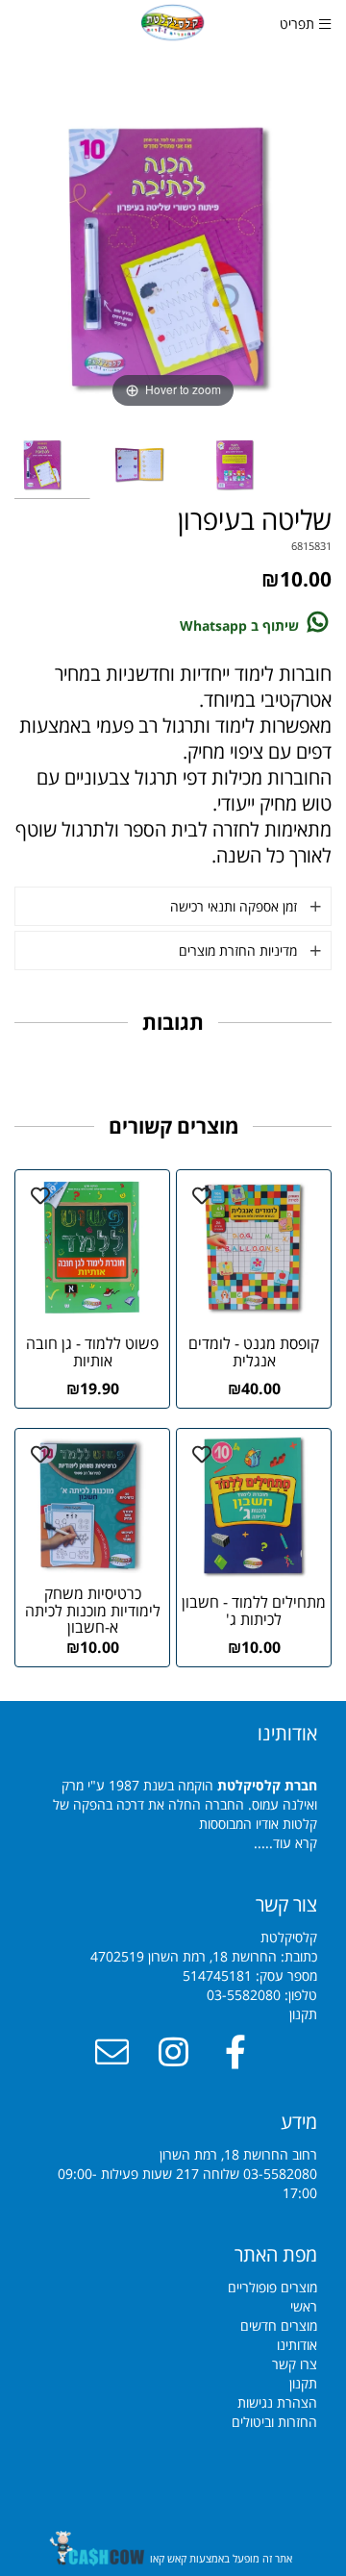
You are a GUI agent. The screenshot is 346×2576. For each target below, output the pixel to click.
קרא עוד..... (285, 1843)
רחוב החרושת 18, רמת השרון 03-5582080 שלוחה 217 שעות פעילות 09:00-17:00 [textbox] (187, 2155)
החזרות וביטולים (274, 2422)
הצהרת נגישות (277, 2402)
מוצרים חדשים (279, 2326)
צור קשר (286, 1904)
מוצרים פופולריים (272, 2287)
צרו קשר (295, 2364)
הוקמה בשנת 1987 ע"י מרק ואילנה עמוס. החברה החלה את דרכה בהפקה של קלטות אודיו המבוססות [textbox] (185, 1786)
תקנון (303, 2014)
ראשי (304, 2306)
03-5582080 (244, 1995)
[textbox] (173, 2255)
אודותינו (297, 2345)
